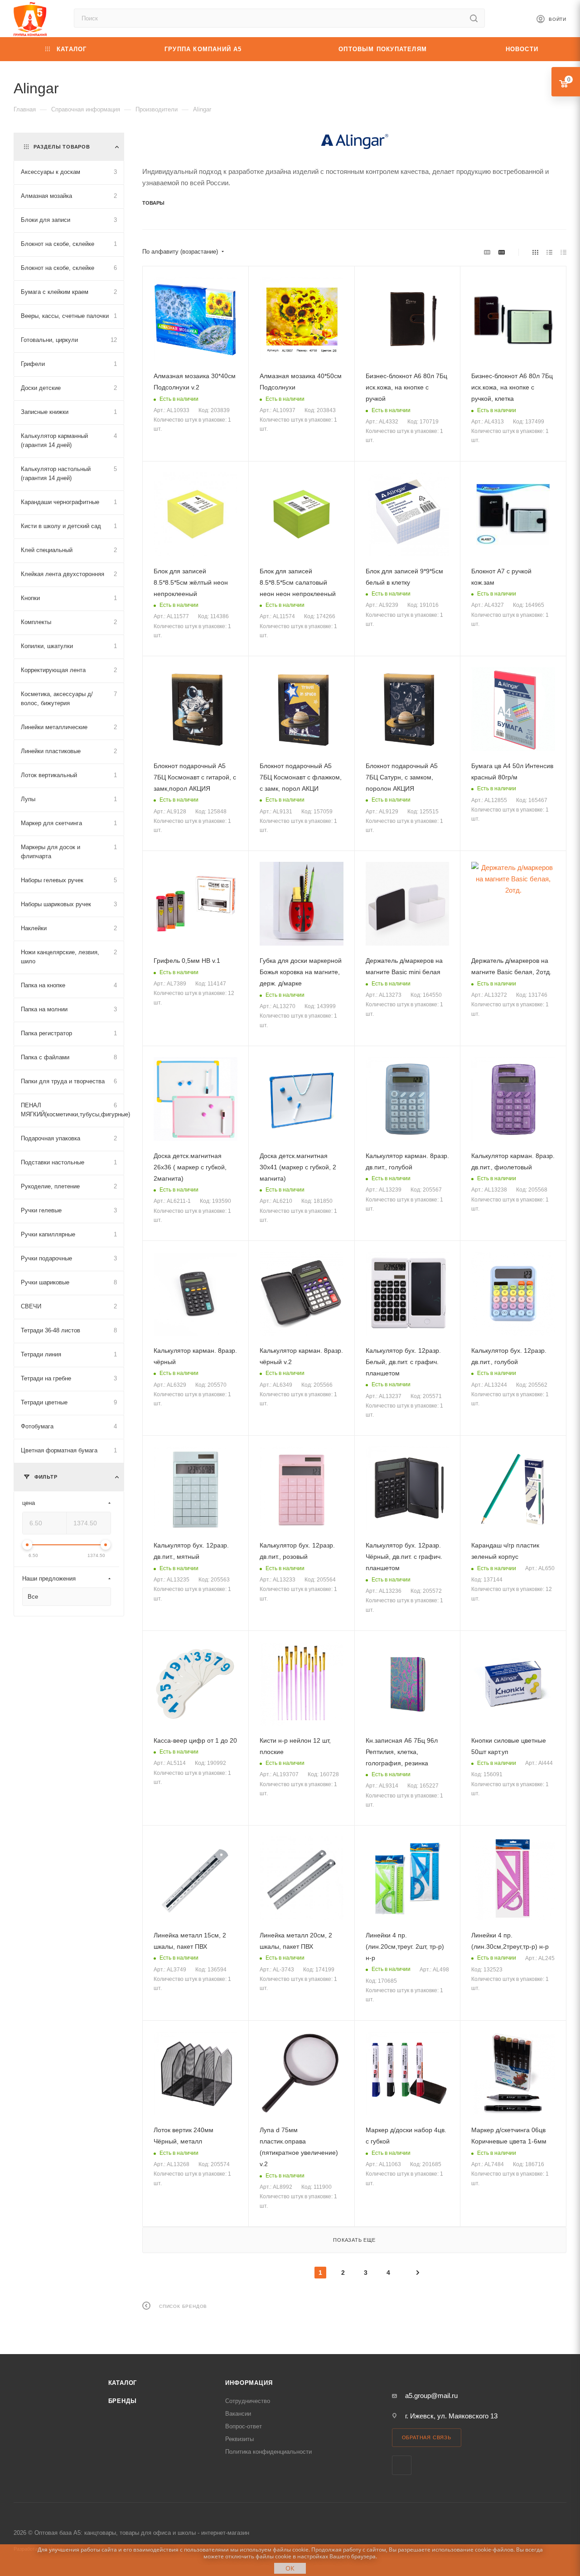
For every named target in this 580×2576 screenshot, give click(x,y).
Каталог (123, 2383)
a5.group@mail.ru (431, 2396)
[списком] (549, 252)
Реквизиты (239, 2439)
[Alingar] (354, 141)
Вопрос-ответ (244, 2426)
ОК (290, 2568)
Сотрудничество (248, 2401)
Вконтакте (402, 2465)
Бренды (123, 2401)
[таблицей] (563, 252)
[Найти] (474, 18)
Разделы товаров (62, 147)
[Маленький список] (487, 252)
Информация (249, 2383)
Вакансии (238, 2414)
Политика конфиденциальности (268, 2452)
